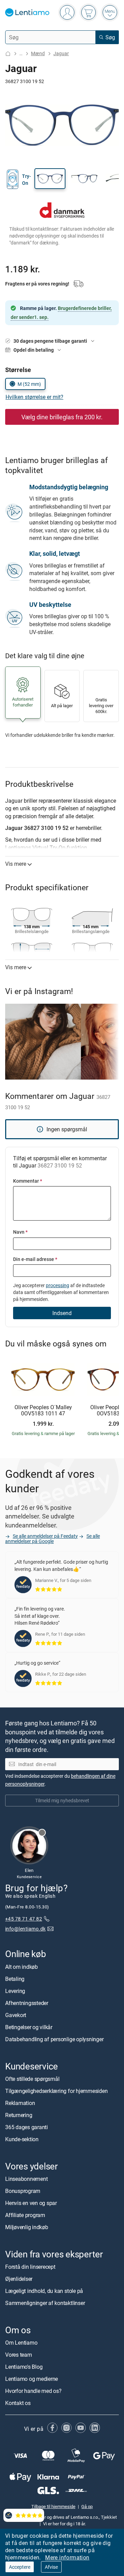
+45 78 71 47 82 (24, 1918)
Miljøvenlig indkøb (27, 2227)
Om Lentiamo (21, 2343)
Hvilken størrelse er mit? (34, 397)
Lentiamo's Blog (24, 2367)
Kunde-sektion (22, 2139)
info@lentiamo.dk (25, 1928)
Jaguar (61, 53)
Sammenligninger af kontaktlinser (45, 2303)
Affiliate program (25, 2215)
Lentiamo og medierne (32, 2379)
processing (58, 1285)
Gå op (87, 2506)
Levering (15, 1991)
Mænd (38, 53)
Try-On (27, 179)
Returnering (19, 2115)
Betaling (15, 1978)
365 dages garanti (27, 2127)
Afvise (51, 2567)
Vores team (19, 2355)
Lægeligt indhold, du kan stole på (44, 2291)
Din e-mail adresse (35, 1259)
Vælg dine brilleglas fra (62, 417)
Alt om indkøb (22, 1966)
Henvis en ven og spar (31, 2203)
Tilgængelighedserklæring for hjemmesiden (56, 2091)
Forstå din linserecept (30, 2267)
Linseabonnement (26, 2179)
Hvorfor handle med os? (33, 2391)
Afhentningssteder (27, 2003)
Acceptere (20, 2567)
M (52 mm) (29, 384)
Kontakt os (18, 2403)
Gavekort (16, 2015)
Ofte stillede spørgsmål (32, 2078)
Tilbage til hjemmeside (53, 2506)
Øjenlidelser (19, 2279)
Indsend (62, 1313)
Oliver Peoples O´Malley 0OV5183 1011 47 (43, 1410)
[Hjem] (8, 54)
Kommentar (28, 1181)
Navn (20, 1232)
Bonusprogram (23, 2191)
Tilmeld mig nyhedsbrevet (62, 1800)
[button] (50, 179)
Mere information (67, 2557)
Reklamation (20, 2103)
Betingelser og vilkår (29, 2027)
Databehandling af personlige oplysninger (54, 2039)
